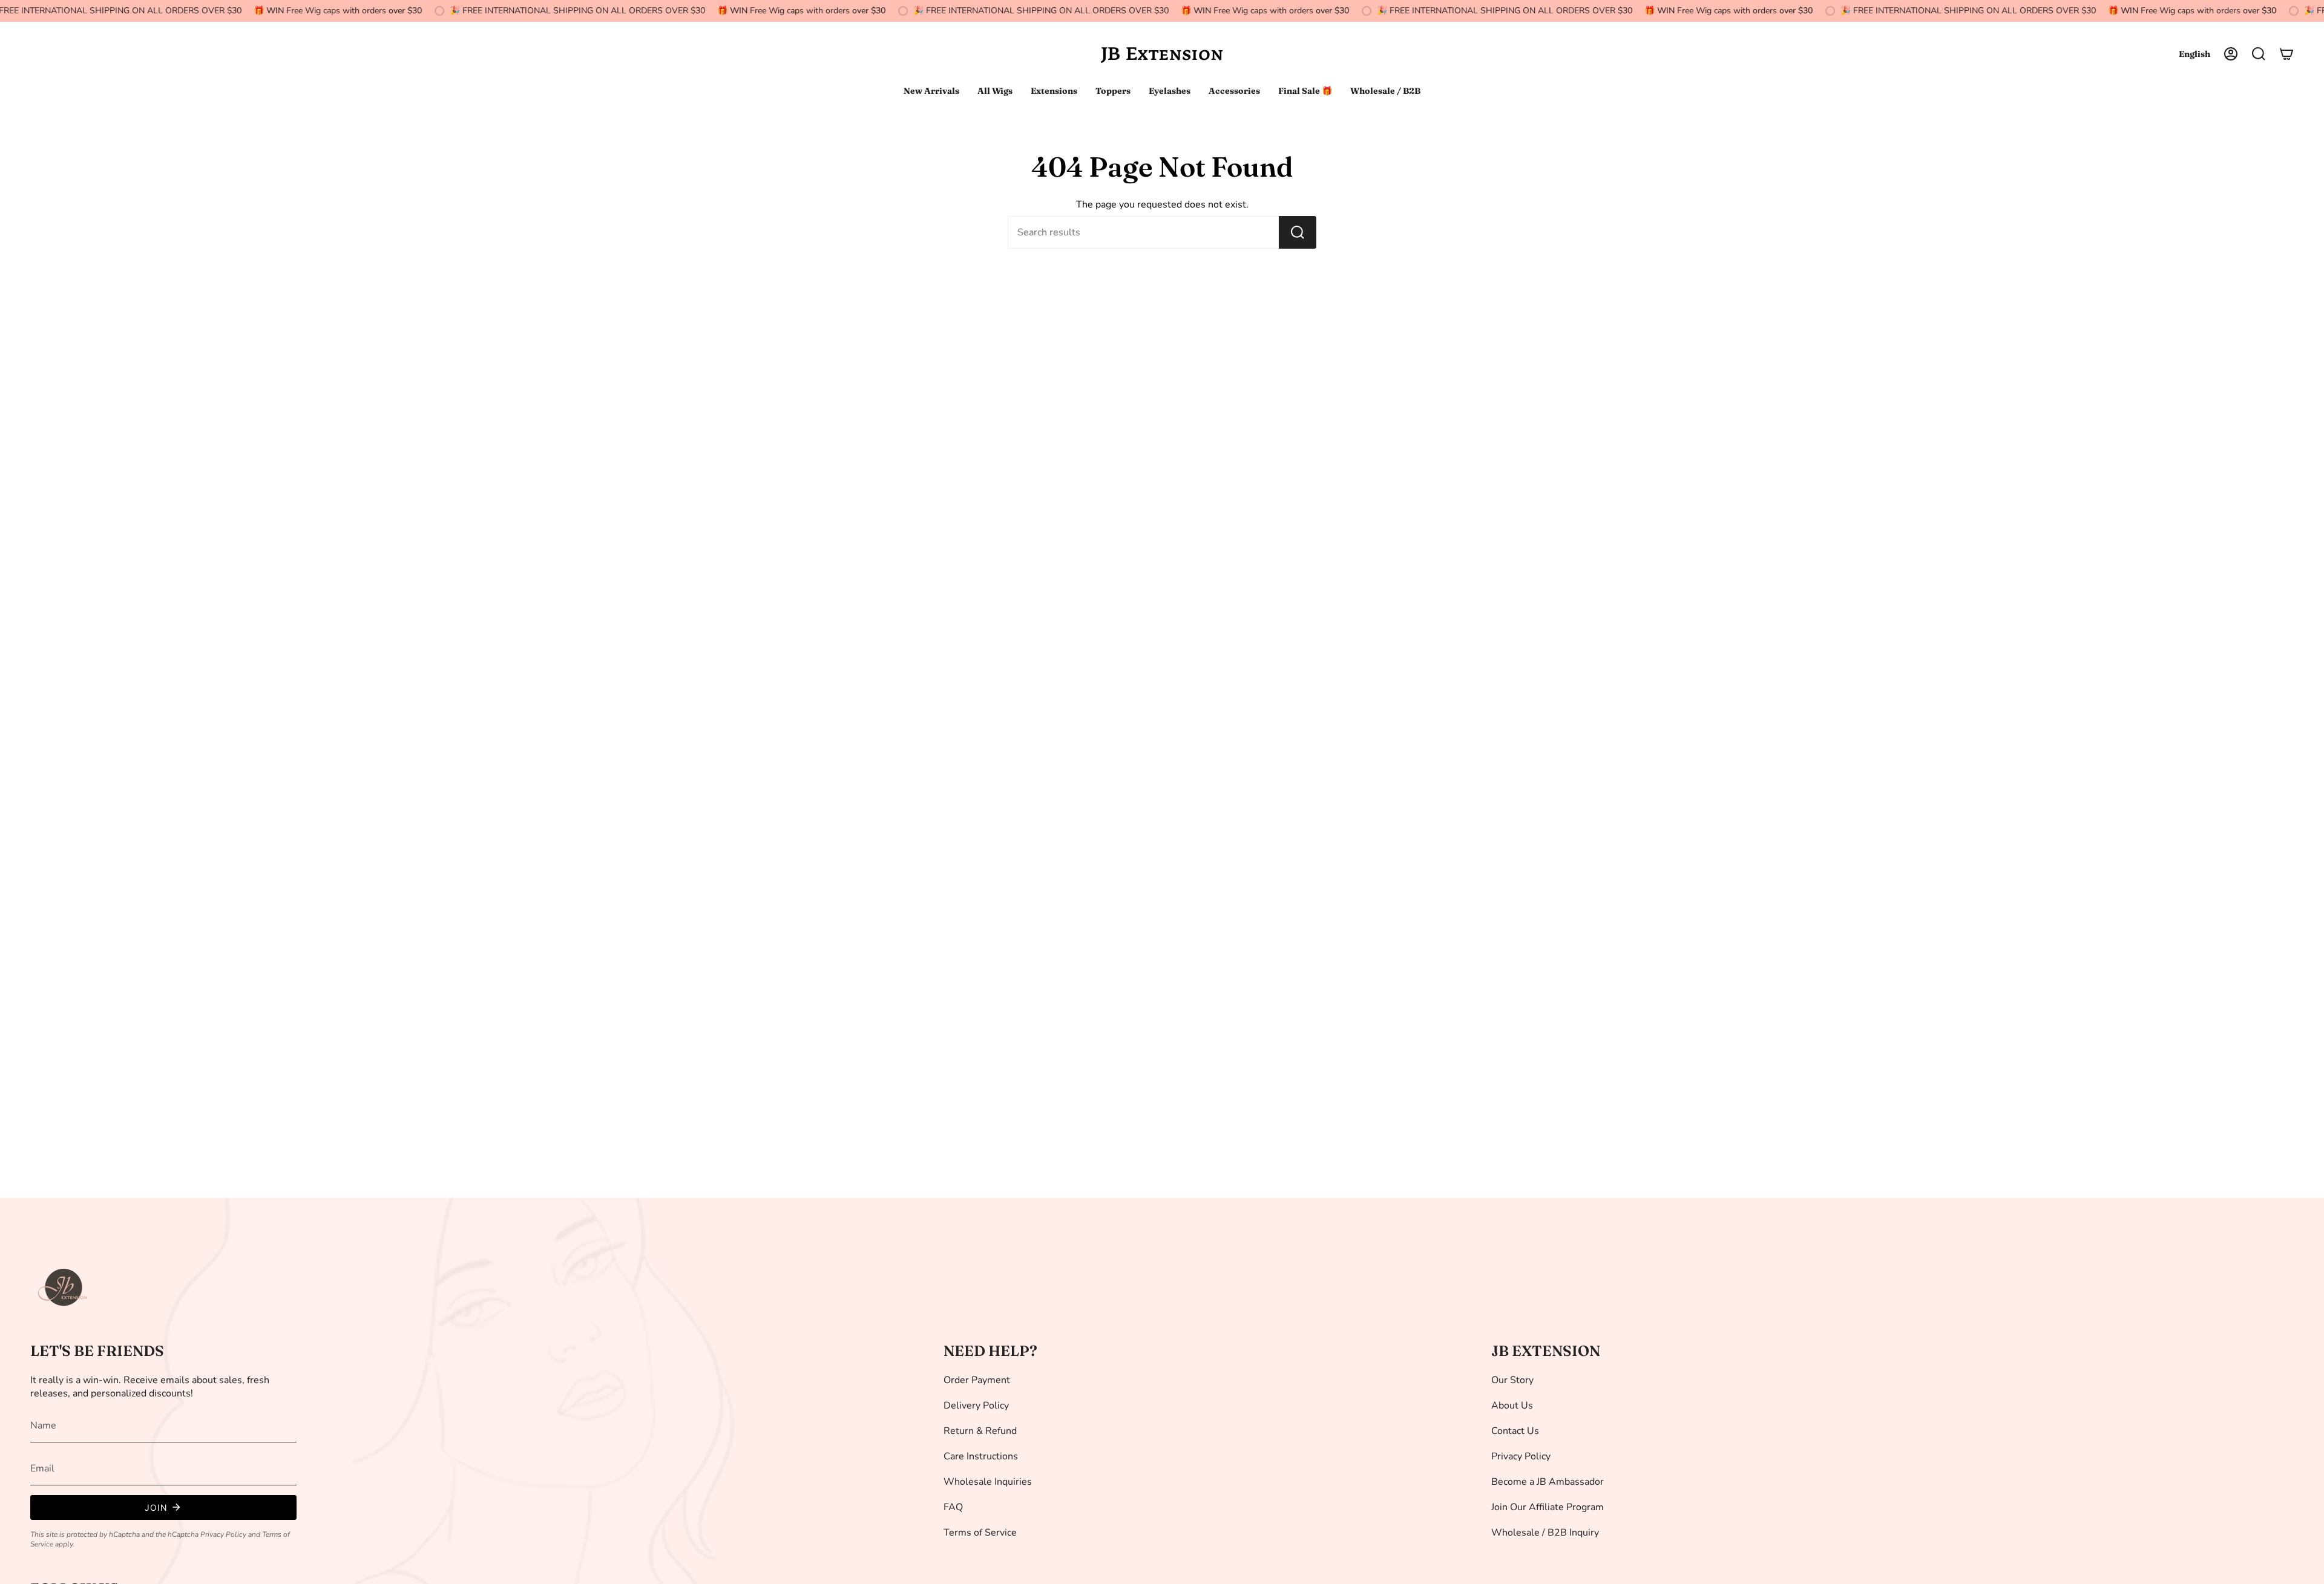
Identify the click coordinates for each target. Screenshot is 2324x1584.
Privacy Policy (223, 1534)
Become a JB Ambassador (1548, 1482)
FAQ (953, 1507)
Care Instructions (981, 1456)
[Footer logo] (64, 1288)
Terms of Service (980, 1533)
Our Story (1512, 1380)
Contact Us (1515, 1431)
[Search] (1298, 232)
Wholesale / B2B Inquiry (1545, 1533)
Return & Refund (980, 1431)
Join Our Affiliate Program (1548, 1507)
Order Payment (977, 1380)
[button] (2259, 54)
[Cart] (2286, 54)
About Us (1512, 1406)
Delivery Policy (976, 1406)
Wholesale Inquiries (988, 1482)
